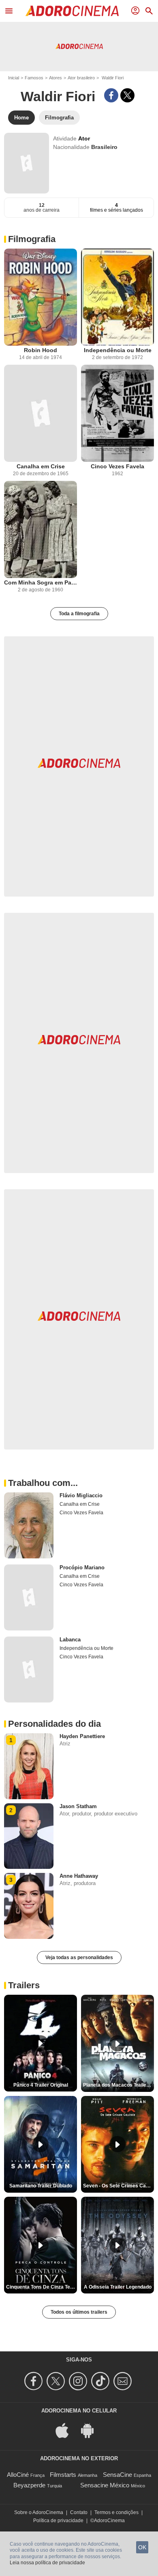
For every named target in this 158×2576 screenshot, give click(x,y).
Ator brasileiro (81, 78)
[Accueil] (72, 11)
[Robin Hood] (41, 297)
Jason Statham (78, 1806)
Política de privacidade (58, 2521)
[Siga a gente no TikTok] (101, 2381)
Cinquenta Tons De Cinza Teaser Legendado (42, 2287)
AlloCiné (18, 2475)
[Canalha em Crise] (41, 413)
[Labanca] (29, 1670)
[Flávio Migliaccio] (29, 1525)
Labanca (70, 1640)
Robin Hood (41, 350)
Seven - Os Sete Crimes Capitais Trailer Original (118, 2186)
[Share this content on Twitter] (127, 95)
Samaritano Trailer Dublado (41, 2186)
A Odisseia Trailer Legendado (118, 2287)
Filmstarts (63, 2475)
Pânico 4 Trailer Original (41, 2085)
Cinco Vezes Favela (117, 466)
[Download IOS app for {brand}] (66, 2430)
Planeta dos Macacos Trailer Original (118, 2085)
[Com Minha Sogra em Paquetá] (41, 529)
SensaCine (117, 2475)
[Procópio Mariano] (29, 1597)
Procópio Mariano (82, 1567)
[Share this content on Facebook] (111, 95)
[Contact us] (124, 2381)
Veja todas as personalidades (79, 1958)
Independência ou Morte (118, 350)
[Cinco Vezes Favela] (117, 413)
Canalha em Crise (41, 466)
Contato (79, 2512)
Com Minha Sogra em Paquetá (41, 582)
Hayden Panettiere (82, 1736)
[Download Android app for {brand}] (92, 2430)
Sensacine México (105, 2485)
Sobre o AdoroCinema (39, 2512)
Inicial (14, 78)
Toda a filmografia (79, 614)
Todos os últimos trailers (79, 2312)
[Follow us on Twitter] (57, 2381)
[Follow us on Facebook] (35, 2381)
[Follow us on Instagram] (79, 2381)
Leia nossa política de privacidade (47, 2563)
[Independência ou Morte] (117, 297)
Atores (56, 78)
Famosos (34, 78)
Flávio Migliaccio (81, 1495)
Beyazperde (29, 2485)
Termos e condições (116, 2512)
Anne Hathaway (79, 1876)
